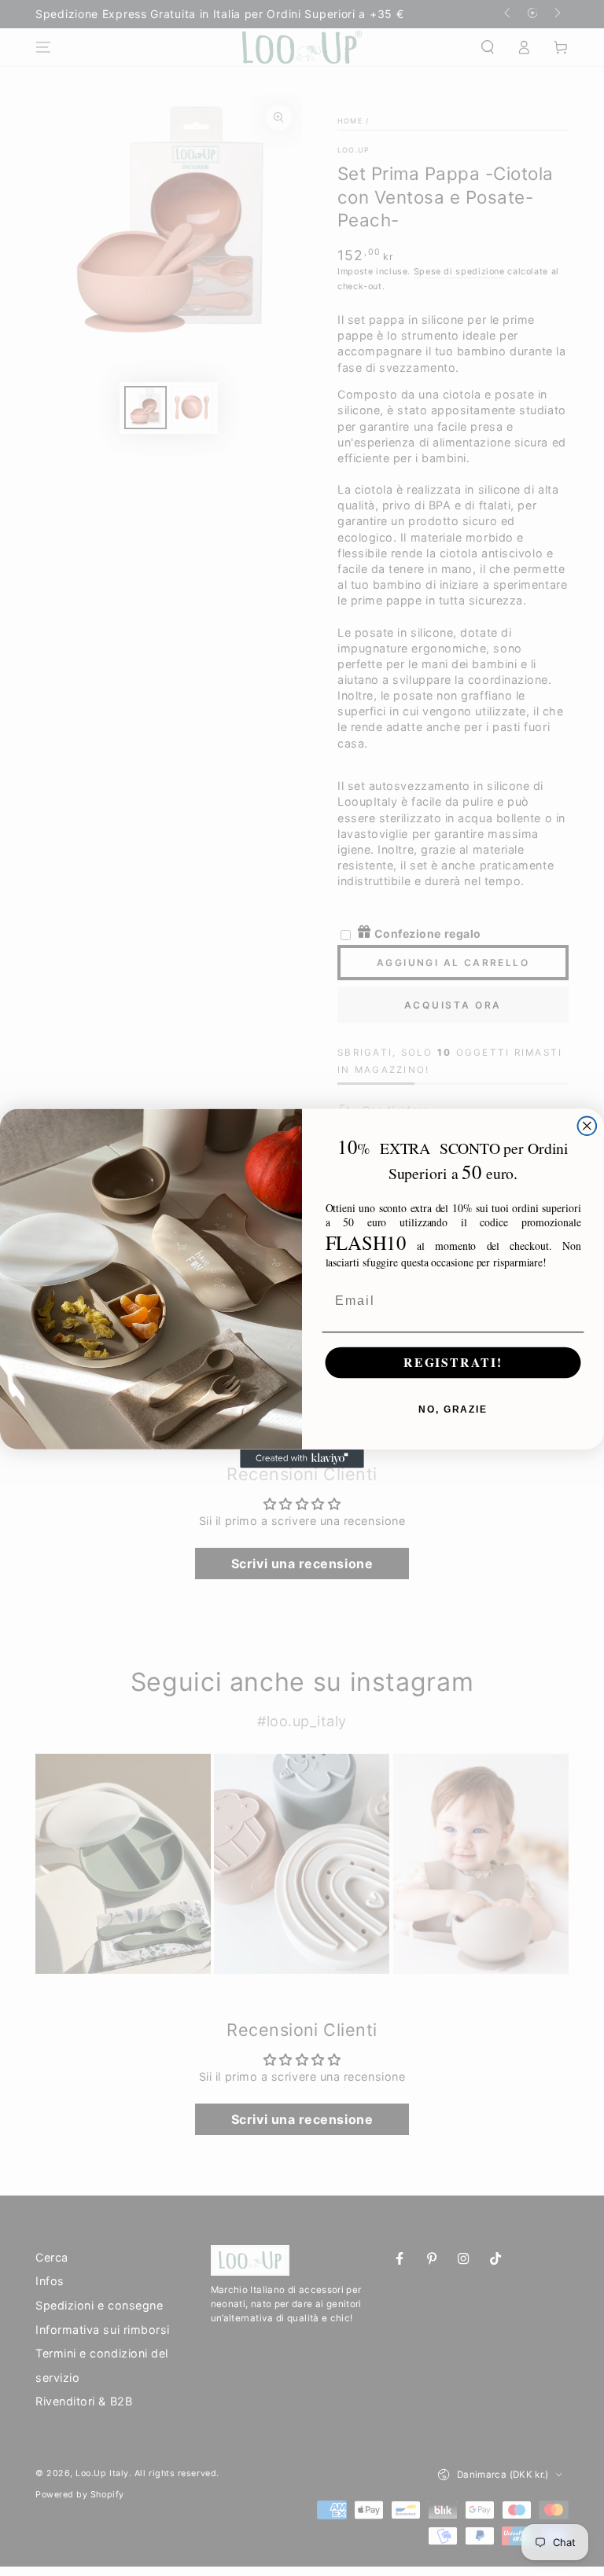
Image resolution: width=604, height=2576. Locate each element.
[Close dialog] (587, 1126)
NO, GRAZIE (453, 1409)
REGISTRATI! (453, 1363)
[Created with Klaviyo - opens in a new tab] (302, 1458)
